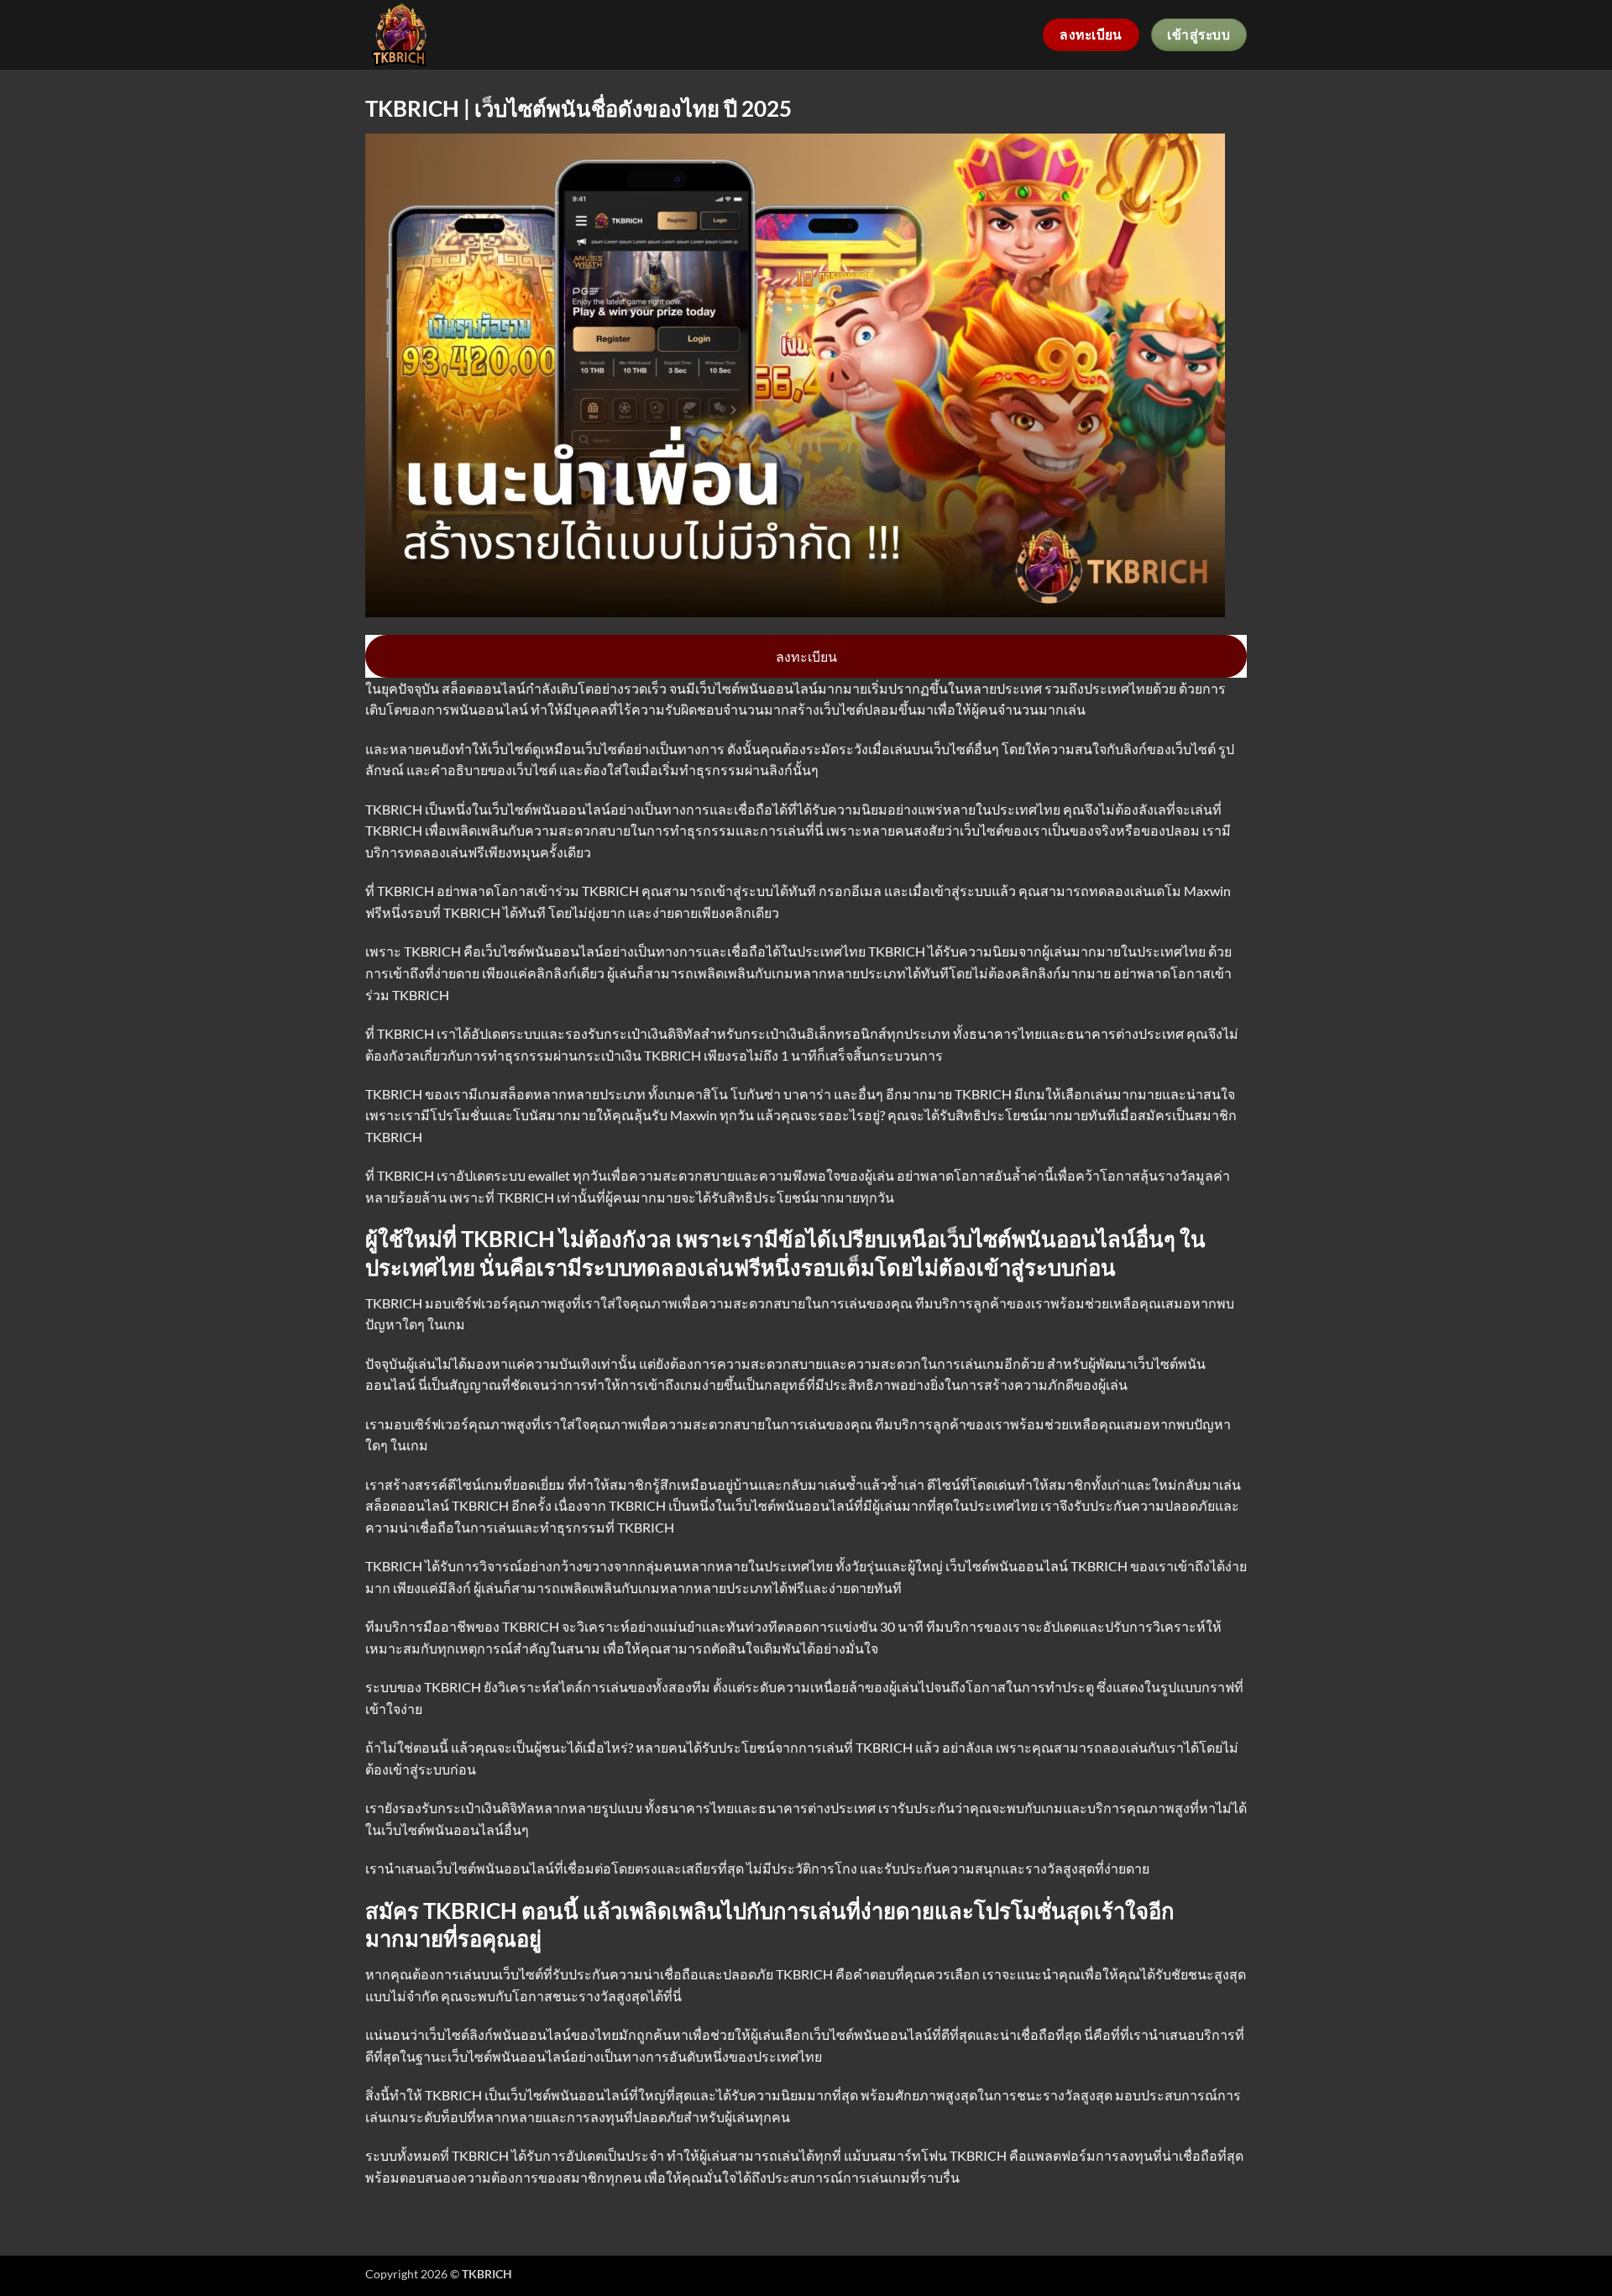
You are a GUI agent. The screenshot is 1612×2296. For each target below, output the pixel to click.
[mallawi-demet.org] (439, 35)
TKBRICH (434, 951)
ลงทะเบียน (806, 656)
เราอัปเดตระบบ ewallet (503, 1175)
